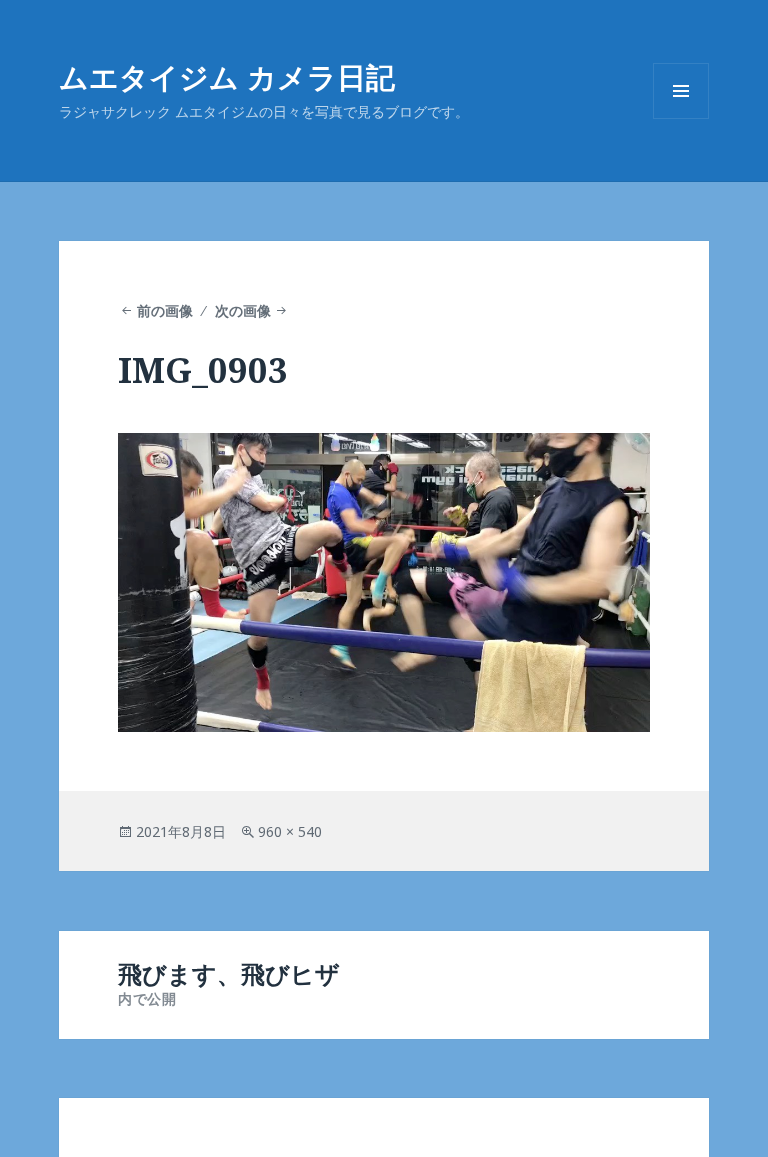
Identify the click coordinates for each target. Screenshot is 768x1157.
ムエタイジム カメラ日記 (227, 76)
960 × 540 (290, 831)
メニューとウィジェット (681, 118)
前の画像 (165, 310)
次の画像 (243, 310)
